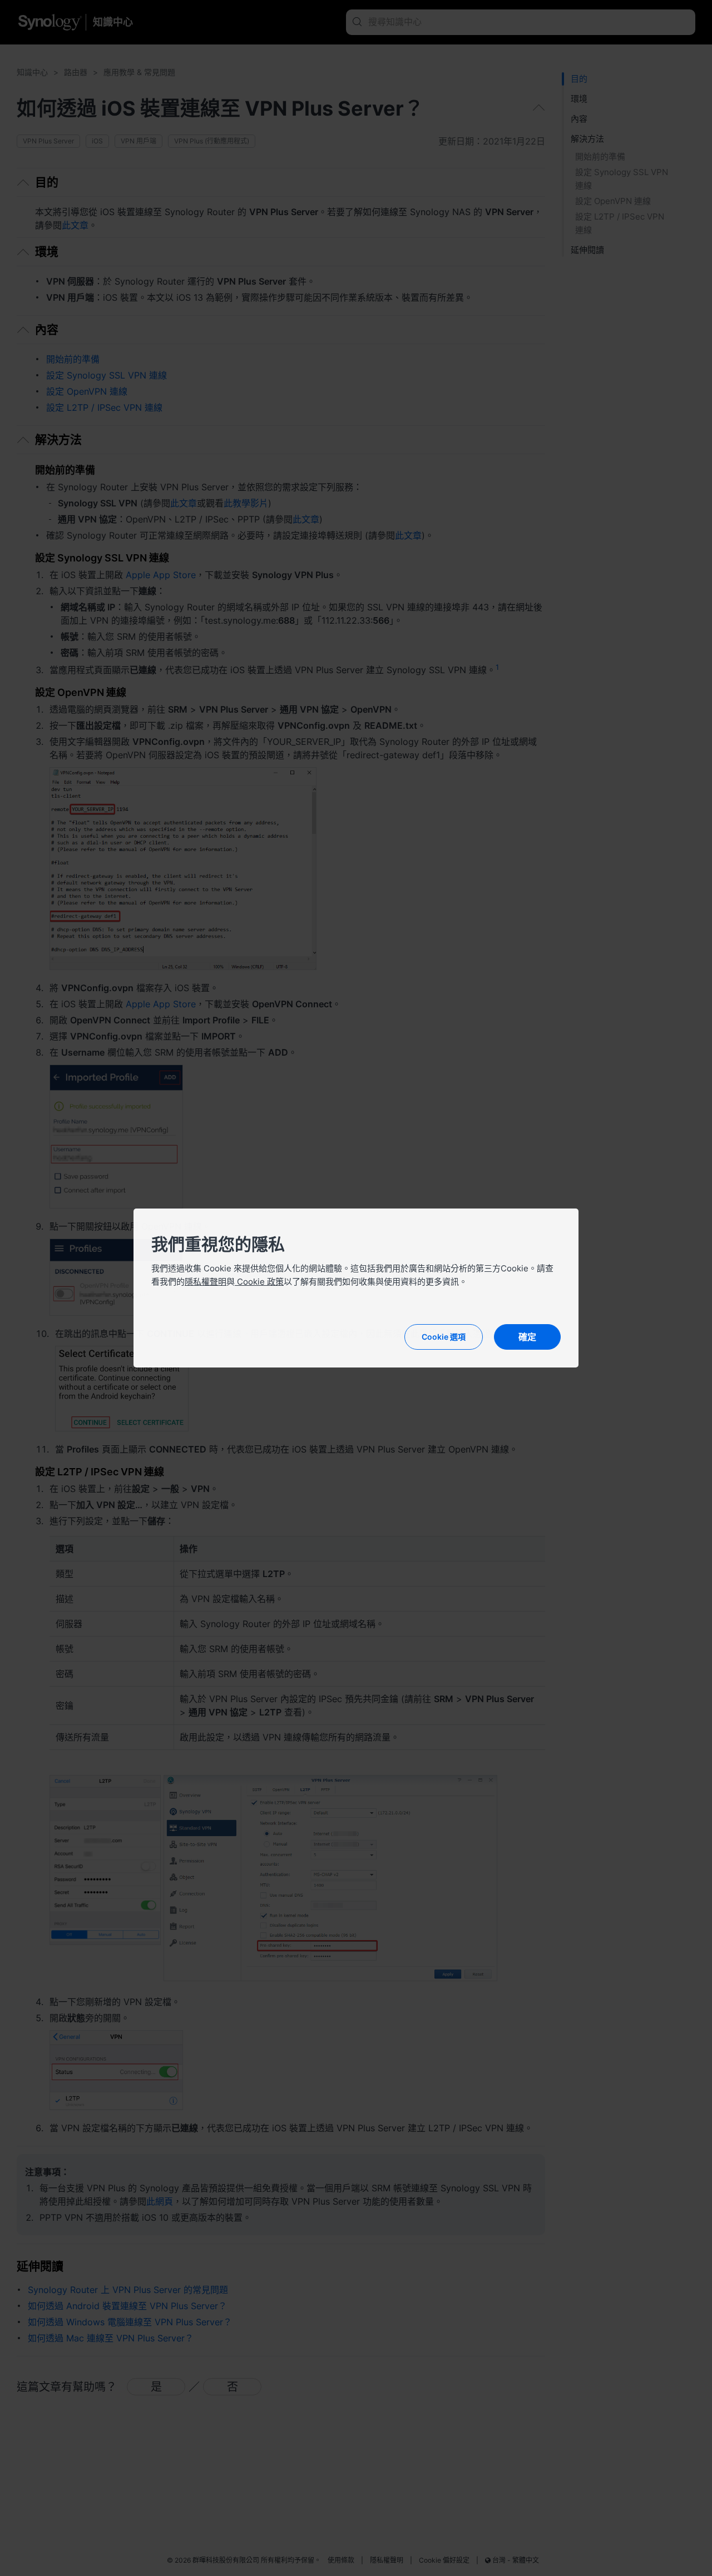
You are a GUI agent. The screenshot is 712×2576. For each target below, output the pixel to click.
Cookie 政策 (259, 1282)
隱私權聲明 (206, 1282)
